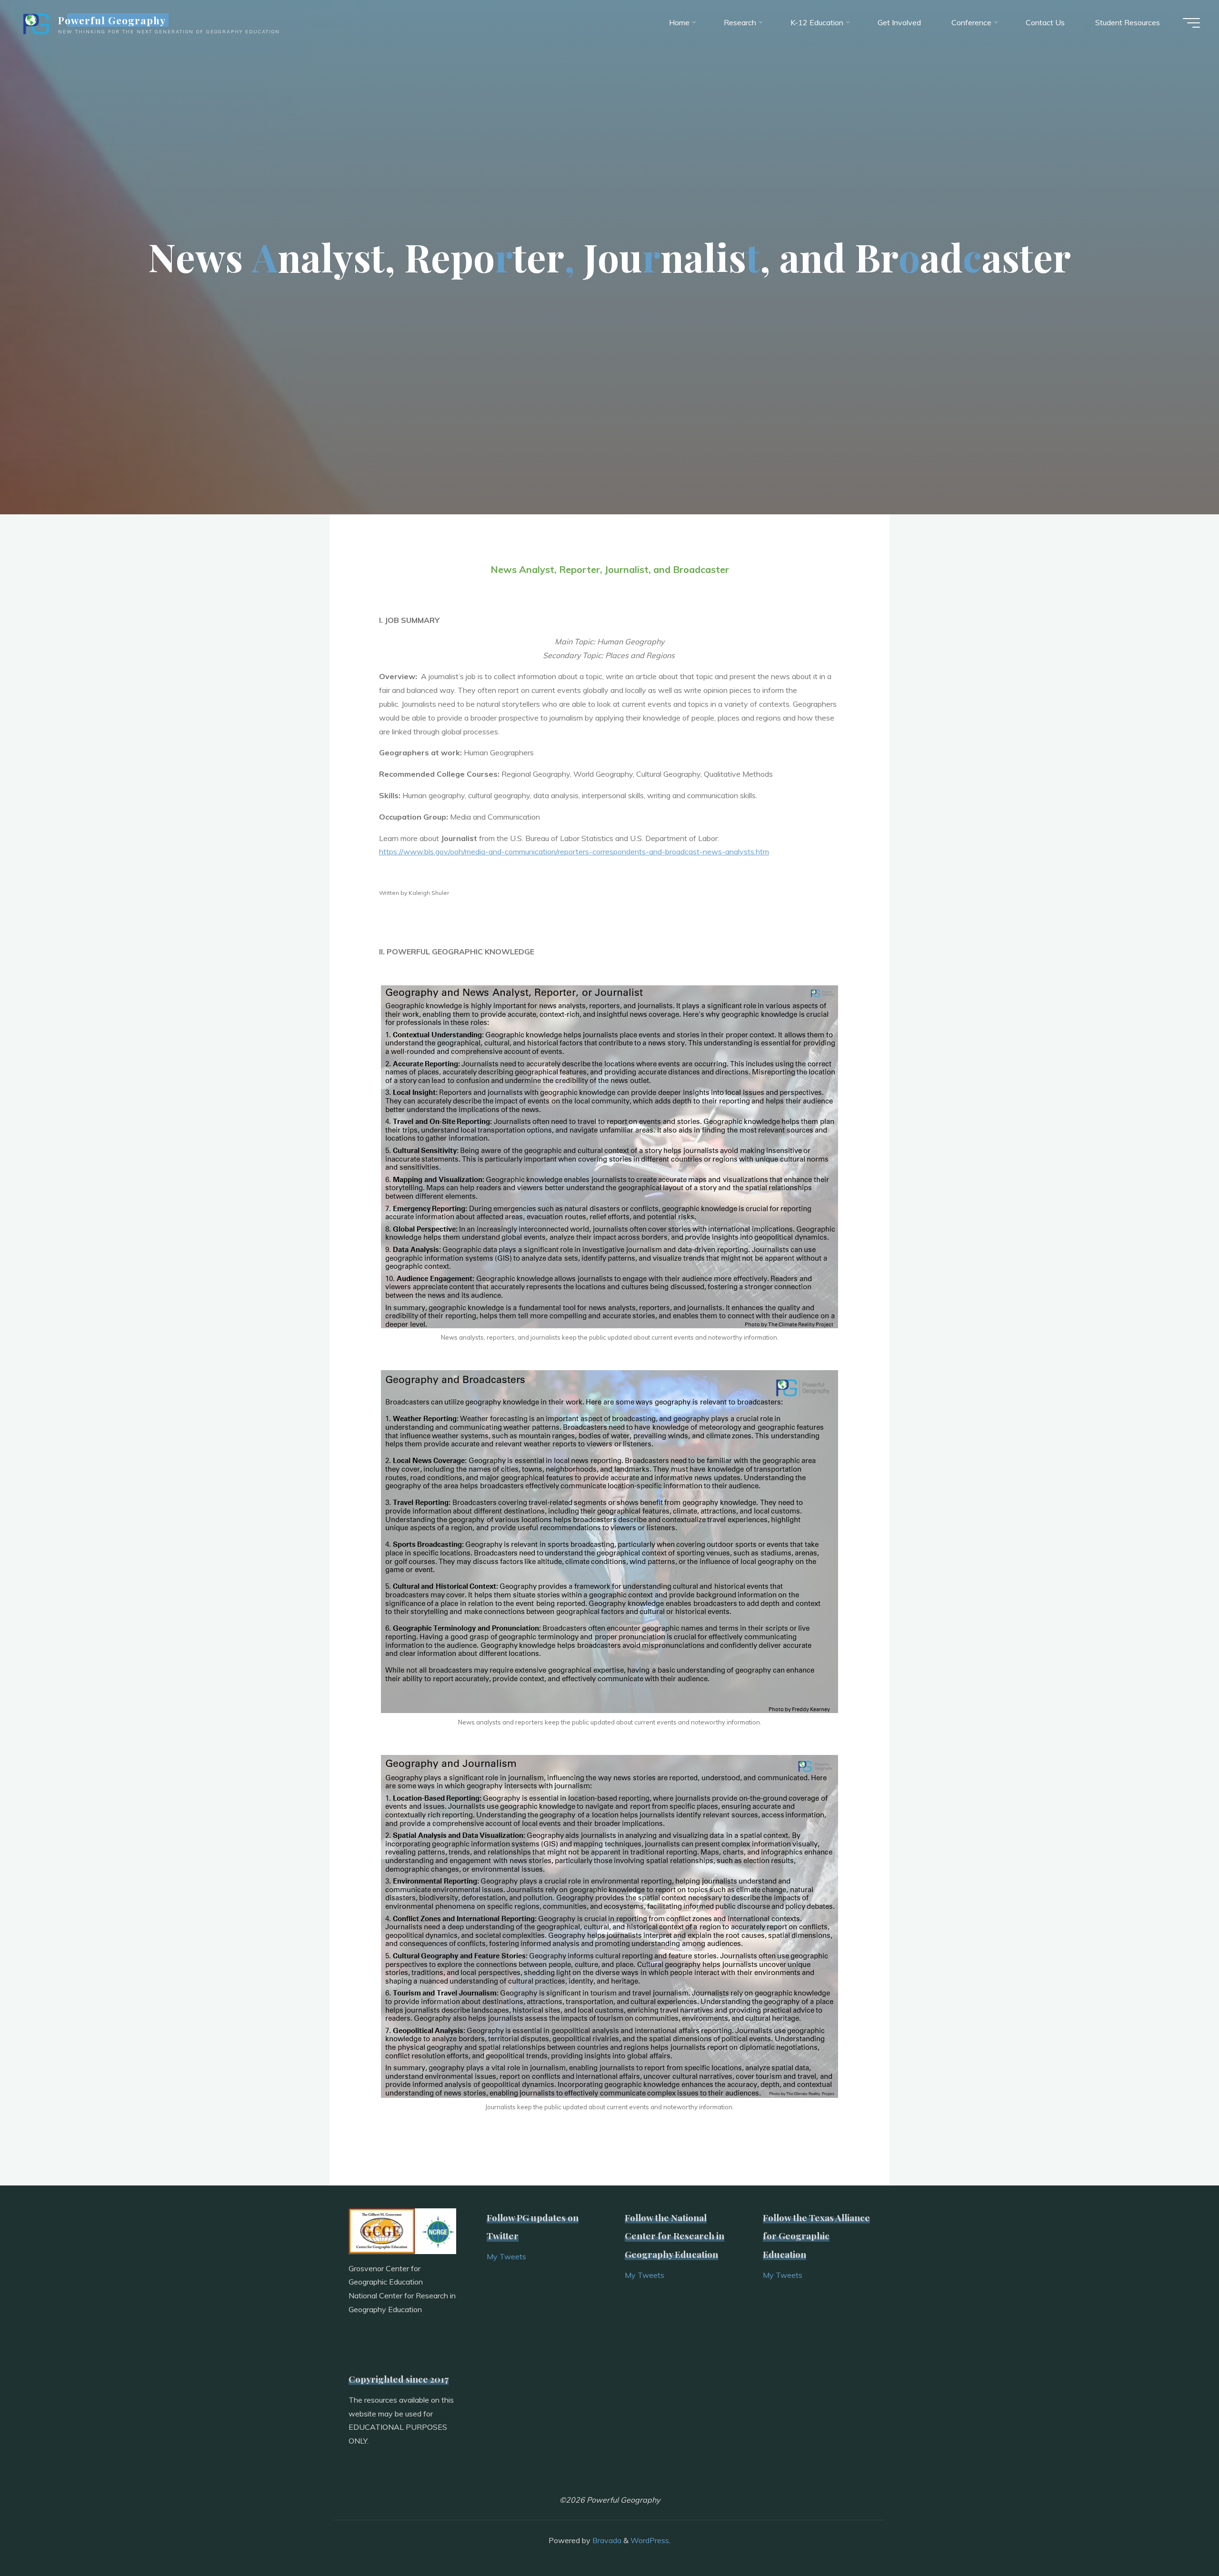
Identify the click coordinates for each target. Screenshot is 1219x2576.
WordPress (650, 2540)
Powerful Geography (112, 20)
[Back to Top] (1182, 2539)
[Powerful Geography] (35, 22)
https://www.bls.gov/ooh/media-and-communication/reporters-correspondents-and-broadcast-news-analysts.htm (574, 852)
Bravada (606, 2540)
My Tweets (506, 2256)
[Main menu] (1191, 23)
